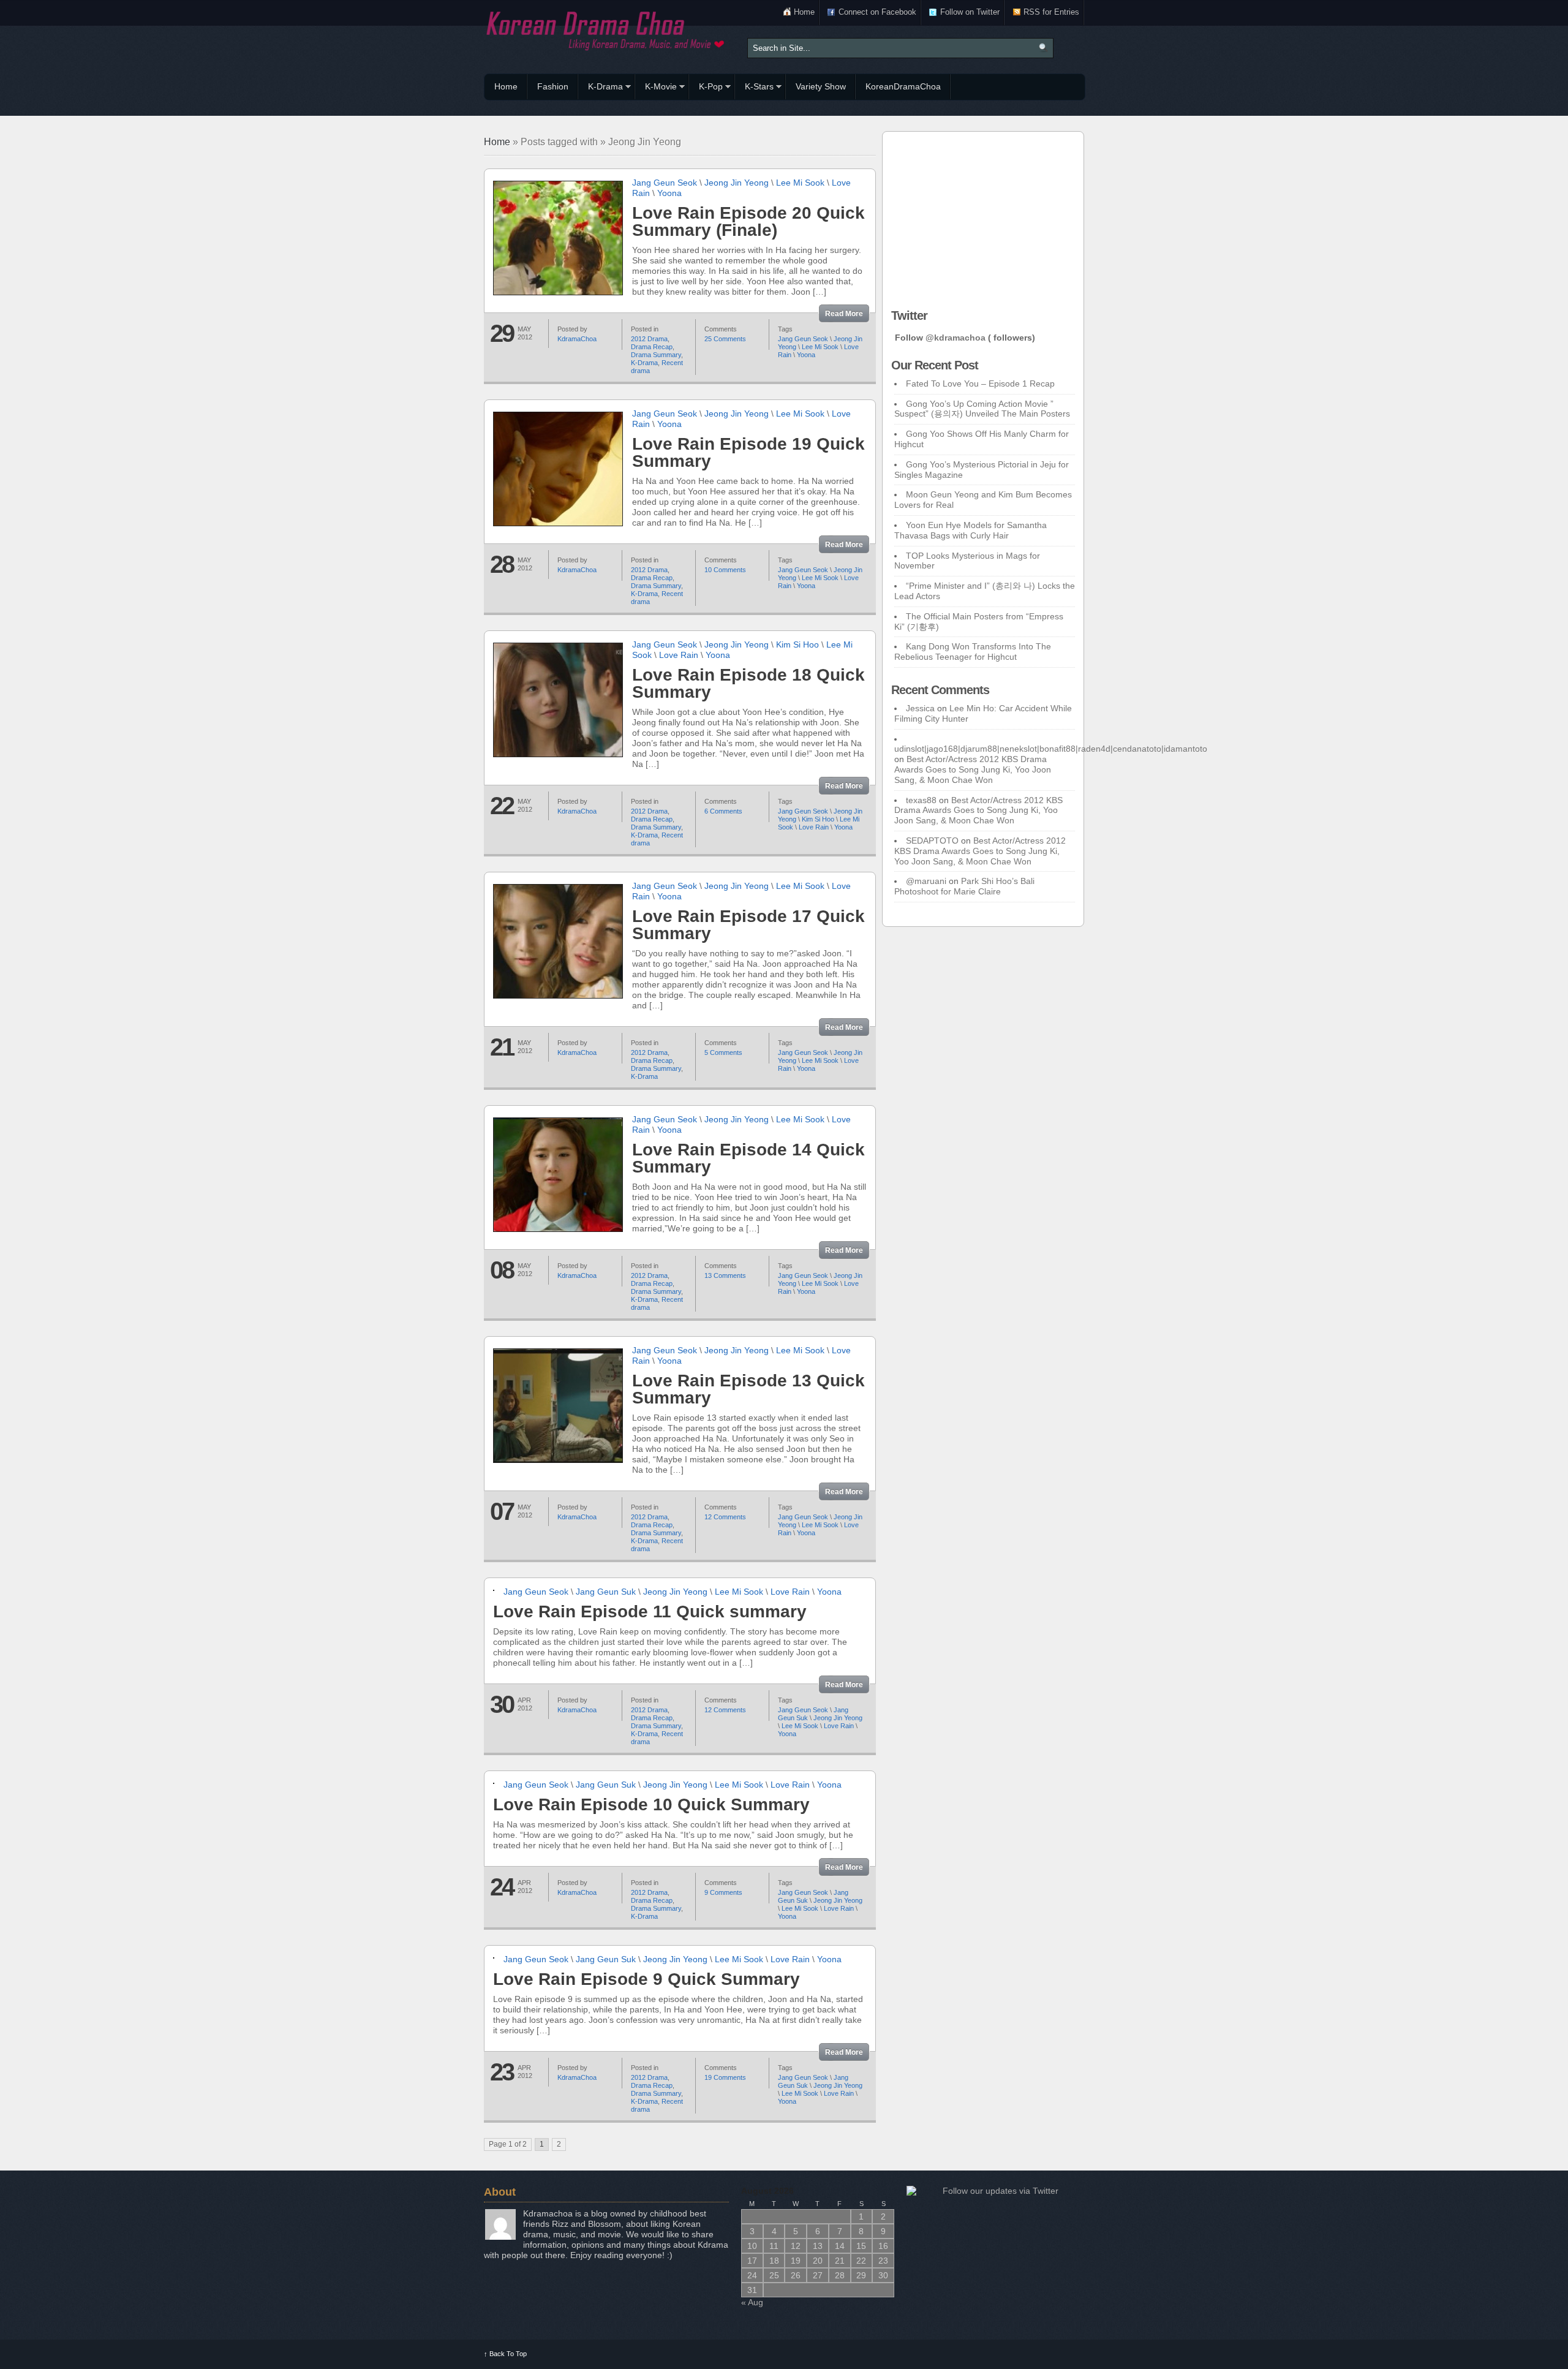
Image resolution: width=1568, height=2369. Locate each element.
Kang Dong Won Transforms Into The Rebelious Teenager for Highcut (973, 652)
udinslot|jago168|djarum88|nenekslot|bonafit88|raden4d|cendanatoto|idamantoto (1051, 749)
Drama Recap (652, 347)
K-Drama (601, 88)
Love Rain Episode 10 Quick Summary (651, 1804)
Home (804, 12)
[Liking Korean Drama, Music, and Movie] (606, 29)
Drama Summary (656, 355)
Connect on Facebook (877, 12)
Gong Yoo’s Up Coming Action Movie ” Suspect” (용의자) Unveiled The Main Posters (982, 409)
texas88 (921, 800)
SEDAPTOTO (932, 841)
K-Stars (754, 88)
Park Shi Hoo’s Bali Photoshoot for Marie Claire (964, 886)
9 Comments (723, 1892)
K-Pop (706, 88)
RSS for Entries (1051, 12)
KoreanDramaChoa (903, 86)
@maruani (926, 881)
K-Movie (656, 88)
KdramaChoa (577, 339)
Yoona (669, 193)
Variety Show (821, 86)
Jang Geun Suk (606, 1592)
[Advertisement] (983, 217)
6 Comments (723, 811)
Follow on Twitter (970, 12)
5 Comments (723, 1052)
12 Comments (725, 1517)
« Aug (752, 2302)
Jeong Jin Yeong (737, 183)
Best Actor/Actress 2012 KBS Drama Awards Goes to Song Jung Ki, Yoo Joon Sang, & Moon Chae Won (973, 769)
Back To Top (505, 2354)
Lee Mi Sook (800, 183)
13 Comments (725, 1275)
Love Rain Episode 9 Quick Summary (646, 1979)
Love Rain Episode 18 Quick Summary (748, 683)
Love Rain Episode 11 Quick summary (650, 1611)
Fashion (553, 86)
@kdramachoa (956, 338)
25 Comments (725, 339)
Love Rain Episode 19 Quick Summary (748, 452)
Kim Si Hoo (797, 644)
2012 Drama (649, 339)
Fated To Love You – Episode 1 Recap (980, 383)
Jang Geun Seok (665, 183)
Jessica (920, 708)
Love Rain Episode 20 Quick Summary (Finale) (748, 221)
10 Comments (725, 570)
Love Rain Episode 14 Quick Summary (748, 1158)
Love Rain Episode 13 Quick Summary (748, 1389)
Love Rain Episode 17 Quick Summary (748, 925)
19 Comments (725, 2077)
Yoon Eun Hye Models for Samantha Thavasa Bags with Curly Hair (971, 530)
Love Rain (679, 655)
